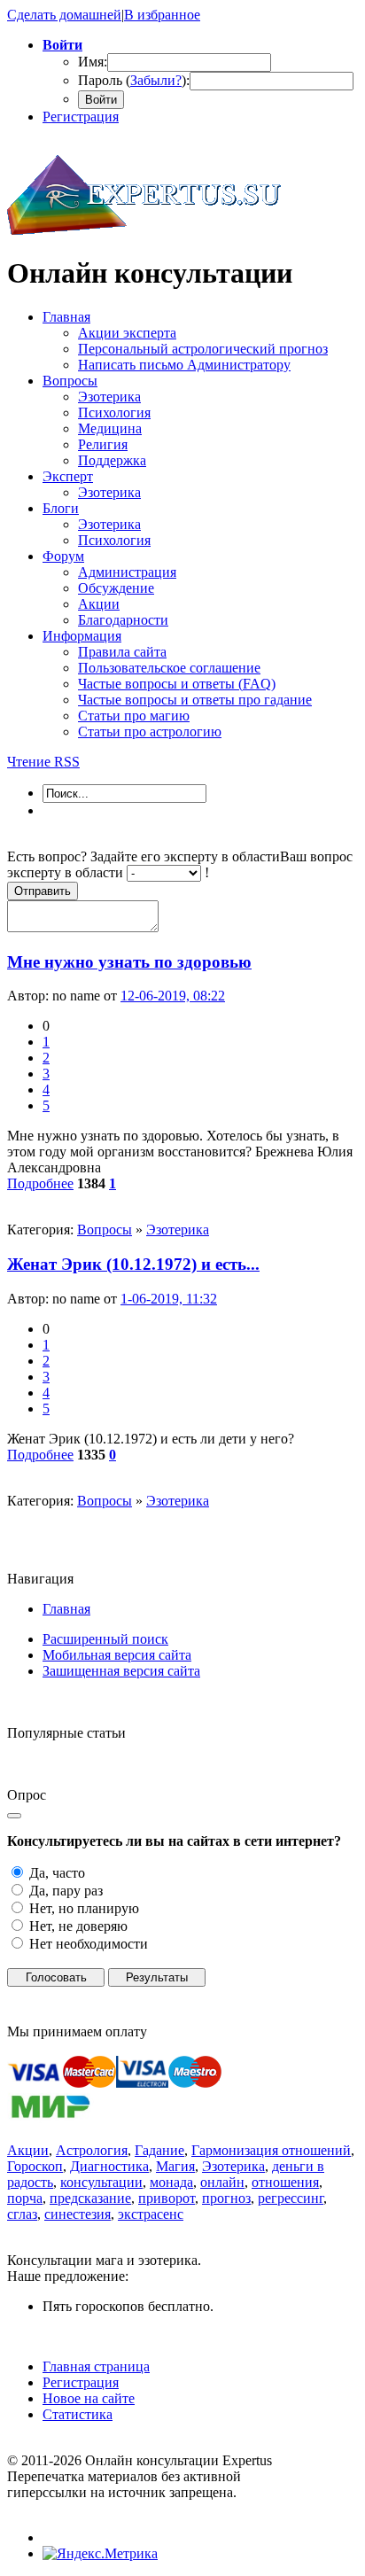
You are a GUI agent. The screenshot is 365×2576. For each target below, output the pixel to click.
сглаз (22, 2214)
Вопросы (105, 1230)
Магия (175, 2166)
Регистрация (81, 117)
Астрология (92, 2150)
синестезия (78, 2214)
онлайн (222, 2182)
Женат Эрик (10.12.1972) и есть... (133, 1264)
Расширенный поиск (105, 1639)
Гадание (159, 2150)
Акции (28, 2150)
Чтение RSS (43, 762)
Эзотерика (178, 1230)
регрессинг (291, 2198)
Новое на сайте (89, 2398)
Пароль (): (134, 80)
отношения (285, 2182)
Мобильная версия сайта (117, 1655)
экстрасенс (151, 2214)
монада (171, 2182)
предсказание (90, 2198)
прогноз (226, 2198)
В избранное (162, 15)
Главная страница (96, 2366)
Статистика (78, 2414)
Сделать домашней (64, 15)
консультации (101, 2182)
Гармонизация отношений (271, 2150)
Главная (66, 1609)
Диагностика (109, 2166)
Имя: (93, 62)
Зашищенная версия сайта (121, 1671)
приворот (167, 2198)
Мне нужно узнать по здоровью (129, 962)
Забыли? (156, 80)
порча (25, 2198)
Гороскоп (35, 2166)
